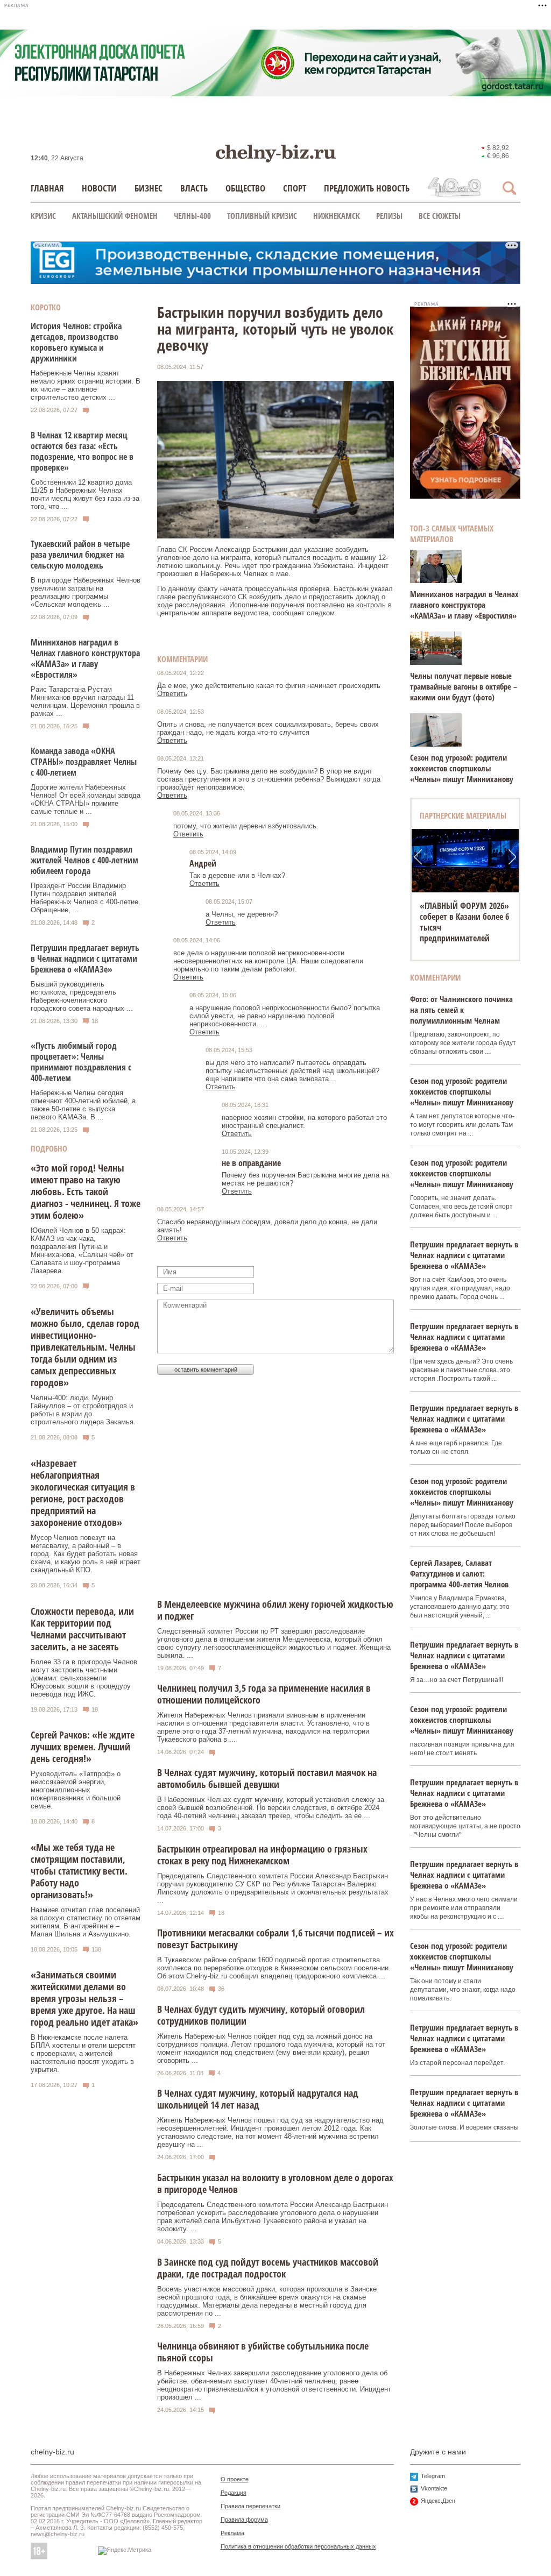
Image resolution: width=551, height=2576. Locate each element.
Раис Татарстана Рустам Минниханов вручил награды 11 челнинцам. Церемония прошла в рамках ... (85, 701)
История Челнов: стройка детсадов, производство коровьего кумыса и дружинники (76, 342)
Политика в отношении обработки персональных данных (298, 2546)
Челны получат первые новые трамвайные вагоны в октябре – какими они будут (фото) (464, 686)
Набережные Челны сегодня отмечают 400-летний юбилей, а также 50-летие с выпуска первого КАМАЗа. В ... (83, 1105)
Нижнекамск (337, 216)
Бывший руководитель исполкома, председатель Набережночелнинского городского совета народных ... (82, 996)
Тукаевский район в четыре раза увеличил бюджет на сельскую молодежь (80, 555)
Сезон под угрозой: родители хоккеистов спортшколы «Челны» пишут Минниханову (462, 768)
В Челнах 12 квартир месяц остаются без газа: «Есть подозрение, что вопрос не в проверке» (82, 451)
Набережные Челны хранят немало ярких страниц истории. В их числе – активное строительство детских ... (86, 385)
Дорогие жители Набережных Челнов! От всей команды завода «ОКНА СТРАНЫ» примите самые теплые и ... (86, 799)
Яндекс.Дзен (438, 2501)
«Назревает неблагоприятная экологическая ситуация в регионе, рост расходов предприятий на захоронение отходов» (83, 1493)
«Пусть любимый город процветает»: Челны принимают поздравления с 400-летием (81, 1062)
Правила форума (244, 2520)
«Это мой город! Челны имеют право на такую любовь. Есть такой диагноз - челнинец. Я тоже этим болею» (86, 1191)
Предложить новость (367, 188)
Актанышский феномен (115, 216)
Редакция (234, 2493)
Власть (194, 188)
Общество (245, 188)
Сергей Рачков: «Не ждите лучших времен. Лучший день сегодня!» (83, 1747)
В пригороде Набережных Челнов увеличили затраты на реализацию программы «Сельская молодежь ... (86, 592)
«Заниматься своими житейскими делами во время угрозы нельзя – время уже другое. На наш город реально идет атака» (84, 1998)
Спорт (295, 188)
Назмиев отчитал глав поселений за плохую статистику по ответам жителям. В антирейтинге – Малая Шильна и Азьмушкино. (86, 1922)
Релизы (389, 216)
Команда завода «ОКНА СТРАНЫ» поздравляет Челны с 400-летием (84, 762)
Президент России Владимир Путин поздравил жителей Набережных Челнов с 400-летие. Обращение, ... (86, 898)
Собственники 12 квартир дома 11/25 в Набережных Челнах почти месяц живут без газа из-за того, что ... (85, 494)
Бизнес (149, 188)
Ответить (172, 694)
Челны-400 (192, 216)
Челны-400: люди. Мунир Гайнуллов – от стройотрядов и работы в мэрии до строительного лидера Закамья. (83, 1410)
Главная (47, 188)
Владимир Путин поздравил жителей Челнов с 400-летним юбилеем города (84, 860)
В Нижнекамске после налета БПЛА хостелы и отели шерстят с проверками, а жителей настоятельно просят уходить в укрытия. (83, 2053)
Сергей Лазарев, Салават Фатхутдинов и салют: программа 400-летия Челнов (459, 1573)
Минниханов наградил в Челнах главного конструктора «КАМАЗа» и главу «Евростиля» (85, 658)
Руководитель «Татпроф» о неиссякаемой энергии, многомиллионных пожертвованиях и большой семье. (76, 1790)
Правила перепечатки (250, 2506)
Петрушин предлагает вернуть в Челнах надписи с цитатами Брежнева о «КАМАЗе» (85, 959)
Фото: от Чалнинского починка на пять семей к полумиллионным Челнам (461, 1010)
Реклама (232, 2533)
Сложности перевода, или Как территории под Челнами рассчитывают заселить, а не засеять (82, 1629)
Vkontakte (434, 2488)
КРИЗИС (43, 216)
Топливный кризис (262, 216)
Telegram (433, 2476)
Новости (99, 188)
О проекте (235, 2479)
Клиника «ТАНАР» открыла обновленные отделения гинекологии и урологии (463, 922)
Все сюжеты (440, 216)
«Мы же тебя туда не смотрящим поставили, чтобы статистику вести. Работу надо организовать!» (79, 1871)
